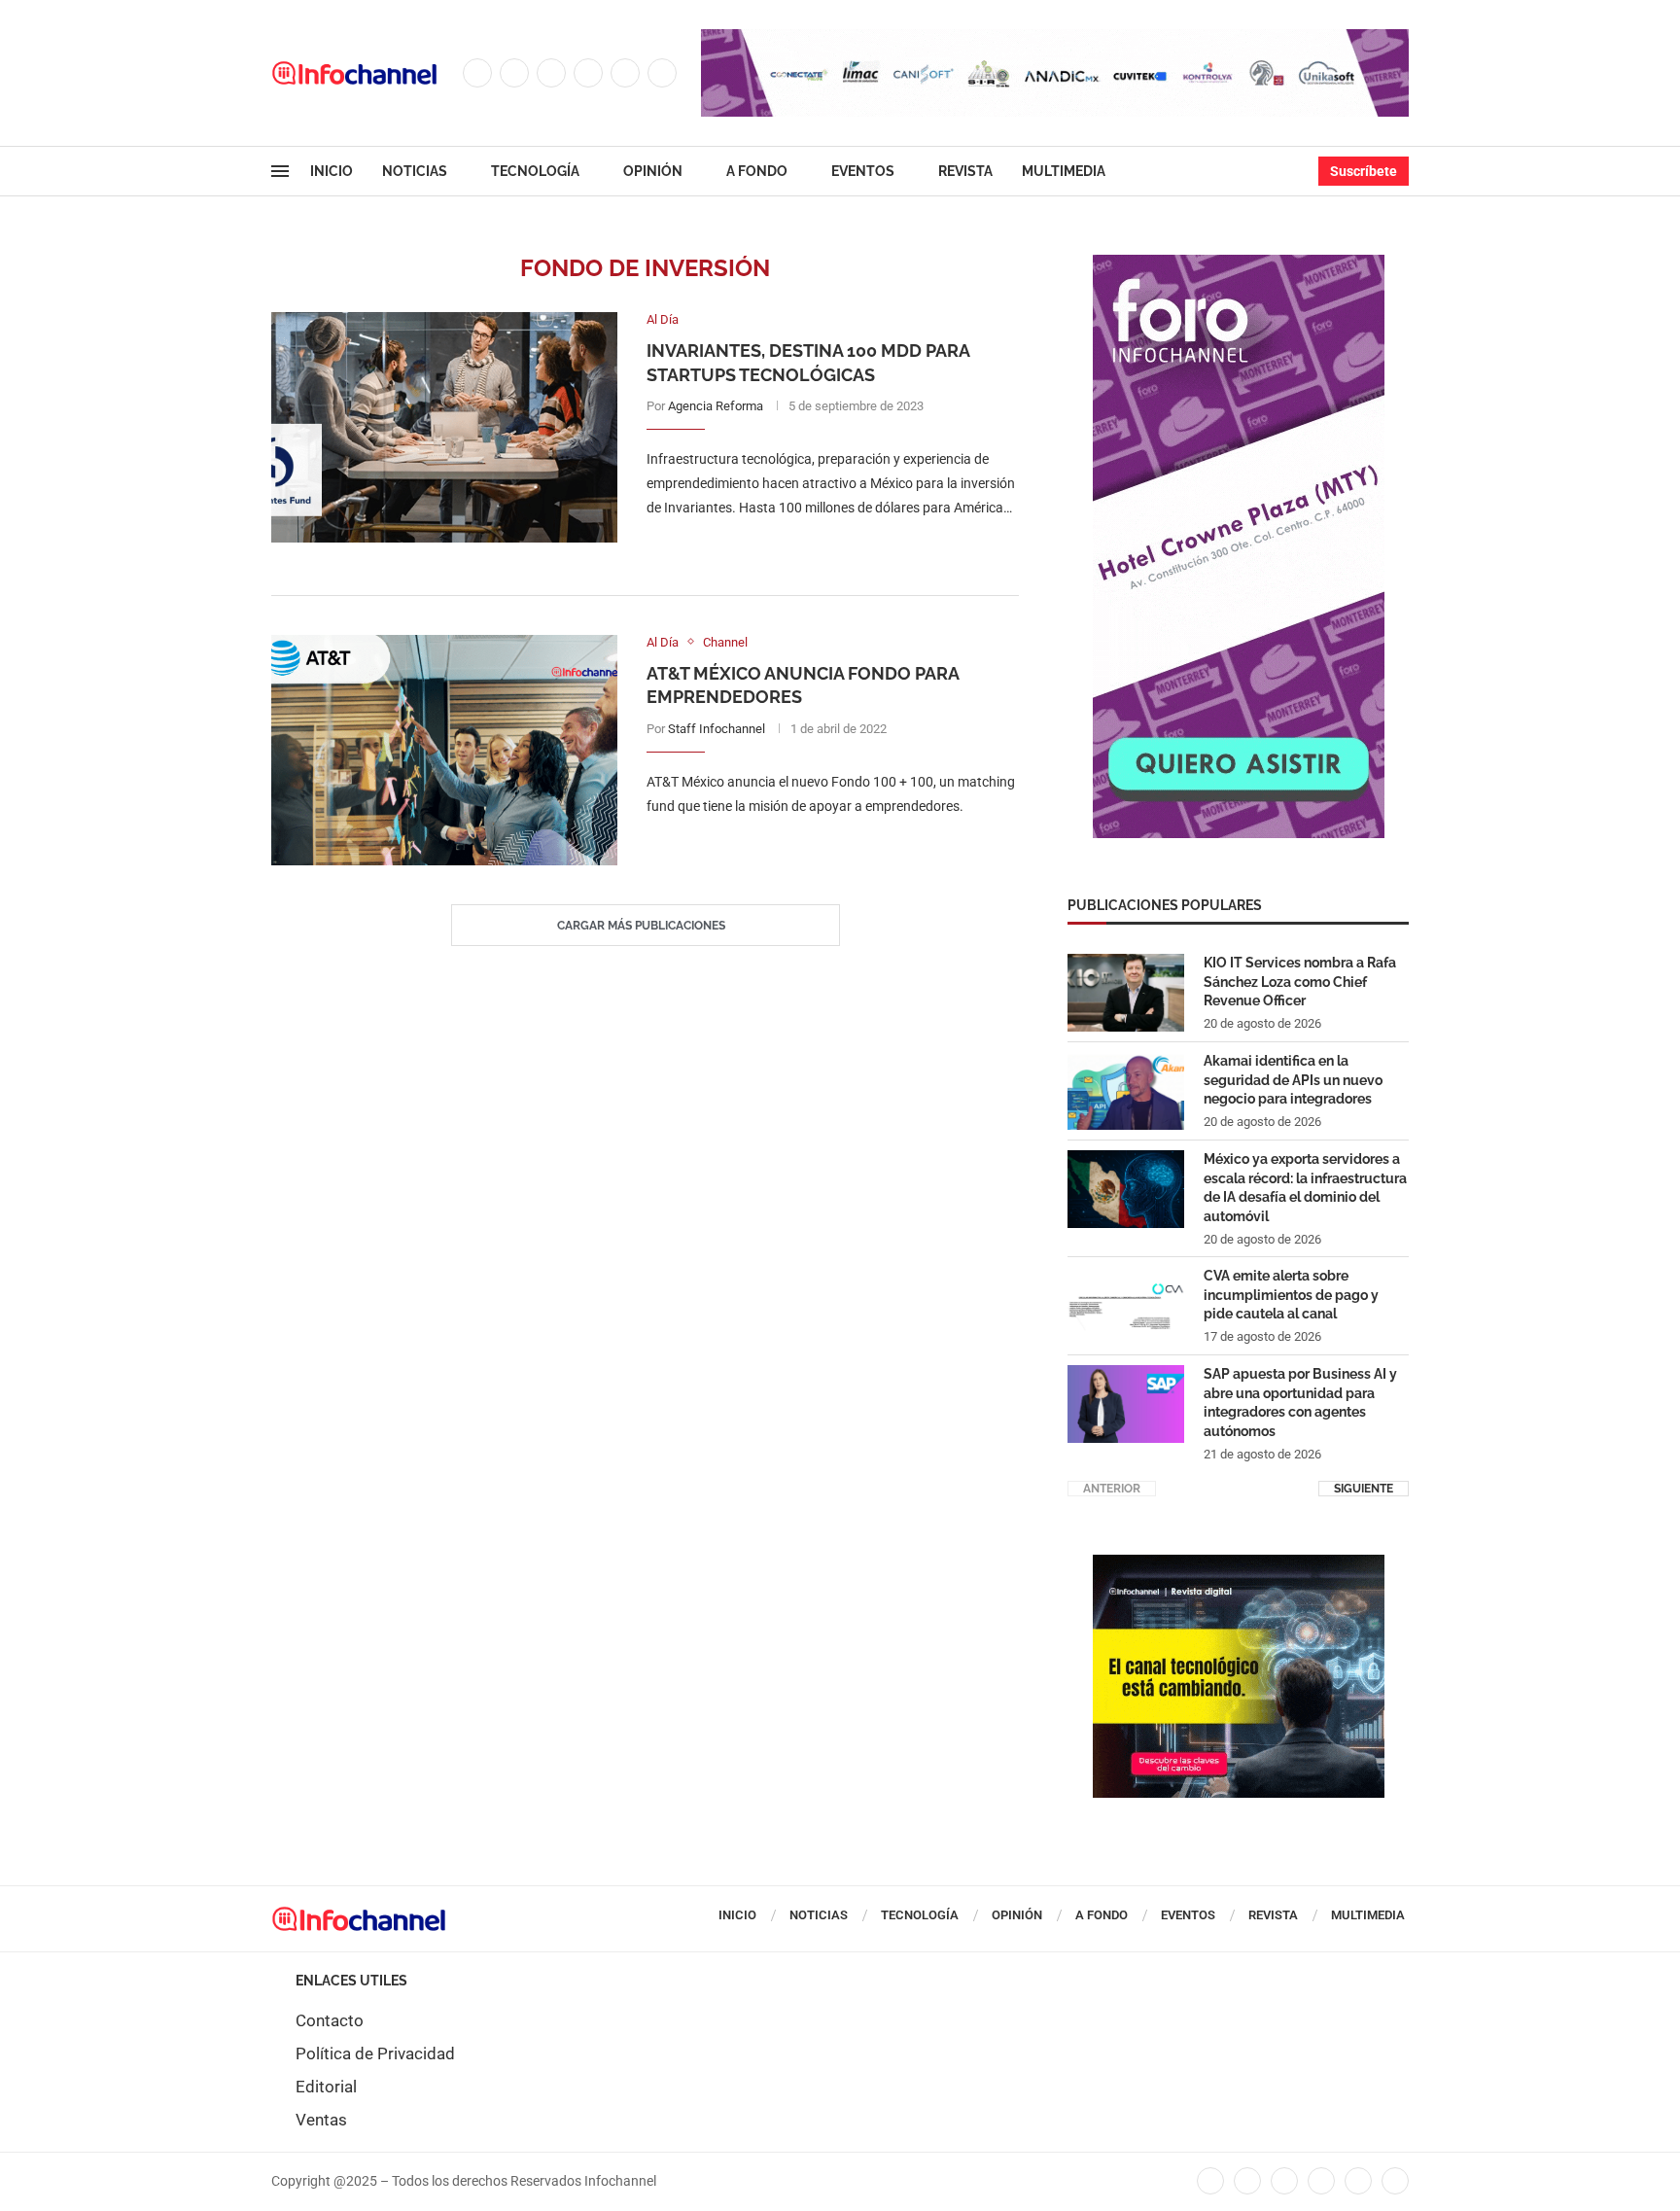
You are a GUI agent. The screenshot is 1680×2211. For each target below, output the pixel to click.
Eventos (863, 171)
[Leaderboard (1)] (1055, 39)
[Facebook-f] (1210, 2181)
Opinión (653, 171)
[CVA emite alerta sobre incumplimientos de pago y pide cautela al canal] (1126, 1306)
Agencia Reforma (716, 406)
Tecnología (535, 171)
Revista (965, 171)
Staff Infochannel (717, 729)
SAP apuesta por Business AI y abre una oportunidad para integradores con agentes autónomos (1300, 1403)
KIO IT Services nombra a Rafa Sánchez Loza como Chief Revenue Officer (1300, 982)
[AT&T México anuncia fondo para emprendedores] (444, 750)
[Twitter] (514, 73)
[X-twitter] (1247, 2181)
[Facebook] (477, 73)
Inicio (332, 171)
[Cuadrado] (1239, 1564)
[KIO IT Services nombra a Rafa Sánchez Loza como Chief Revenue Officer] (1126, 993)
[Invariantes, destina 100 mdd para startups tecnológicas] (444, 427)
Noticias (415, 171)
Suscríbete (1364, 171)
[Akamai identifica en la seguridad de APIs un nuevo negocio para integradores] (1126, 1091)
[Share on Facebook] (813, 548)
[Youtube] (625, 73)
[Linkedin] (588, 73)
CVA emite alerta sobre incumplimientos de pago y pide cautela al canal (1291, 1295)
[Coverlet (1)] (1239, 264)
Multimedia (1064, 171)
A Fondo (757, 171)
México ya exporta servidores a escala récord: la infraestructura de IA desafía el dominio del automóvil (1305, 1188)
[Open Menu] (280, 171)
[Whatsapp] (662, 73)
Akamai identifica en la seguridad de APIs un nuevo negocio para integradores (1293, 1080)
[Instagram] (551, 73)
